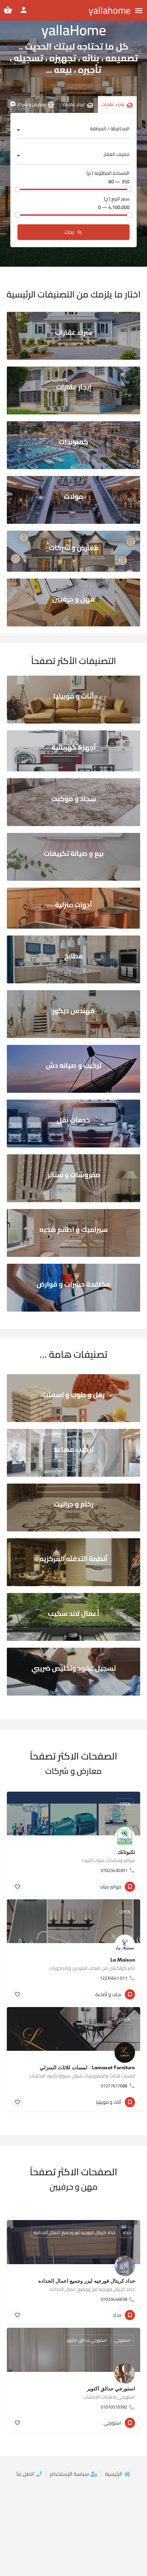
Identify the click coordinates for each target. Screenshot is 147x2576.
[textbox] (73, 131)
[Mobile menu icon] (139, 10)
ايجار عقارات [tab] (74, 104)
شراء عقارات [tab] (113, 104)
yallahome (110, 10)
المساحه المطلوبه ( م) (108, 173)
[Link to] (73, 336)
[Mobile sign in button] (24, 10)
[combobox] (73, 131)
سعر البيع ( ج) (117, 199)
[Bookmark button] (17, 1887)
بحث (70, 232)
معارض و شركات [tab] (30, 104)
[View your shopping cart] (8, 10)
